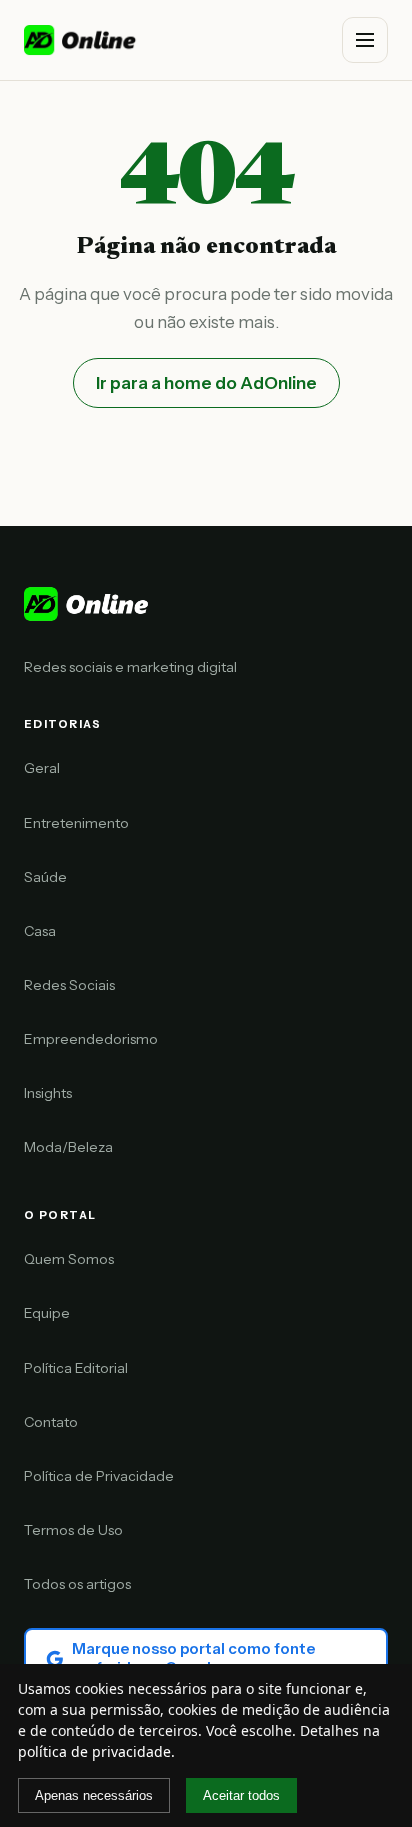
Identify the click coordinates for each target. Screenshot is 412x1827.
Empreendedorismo (91, 1039)
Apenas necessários (94, 1795)
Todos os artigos (77, 1584)
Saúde (45, 877)
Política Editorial (76, 1368)
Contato (51, 1422)
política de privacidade (94, 1751)
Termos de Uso (73, 1530)
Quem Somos (69, 1259)
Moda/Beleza (68, 1147)
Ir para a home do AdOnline (206, 383)
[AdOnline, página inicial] (81, 40)
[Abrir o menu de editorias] (365, 40)
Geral (42, 768)
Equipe (47, 1313)
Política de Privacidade (99, 1476)
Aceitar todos (241, 1795)
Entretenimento (76, 823)
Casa (40, 931)
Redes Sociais (69, 985)
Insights (48, 1093)
